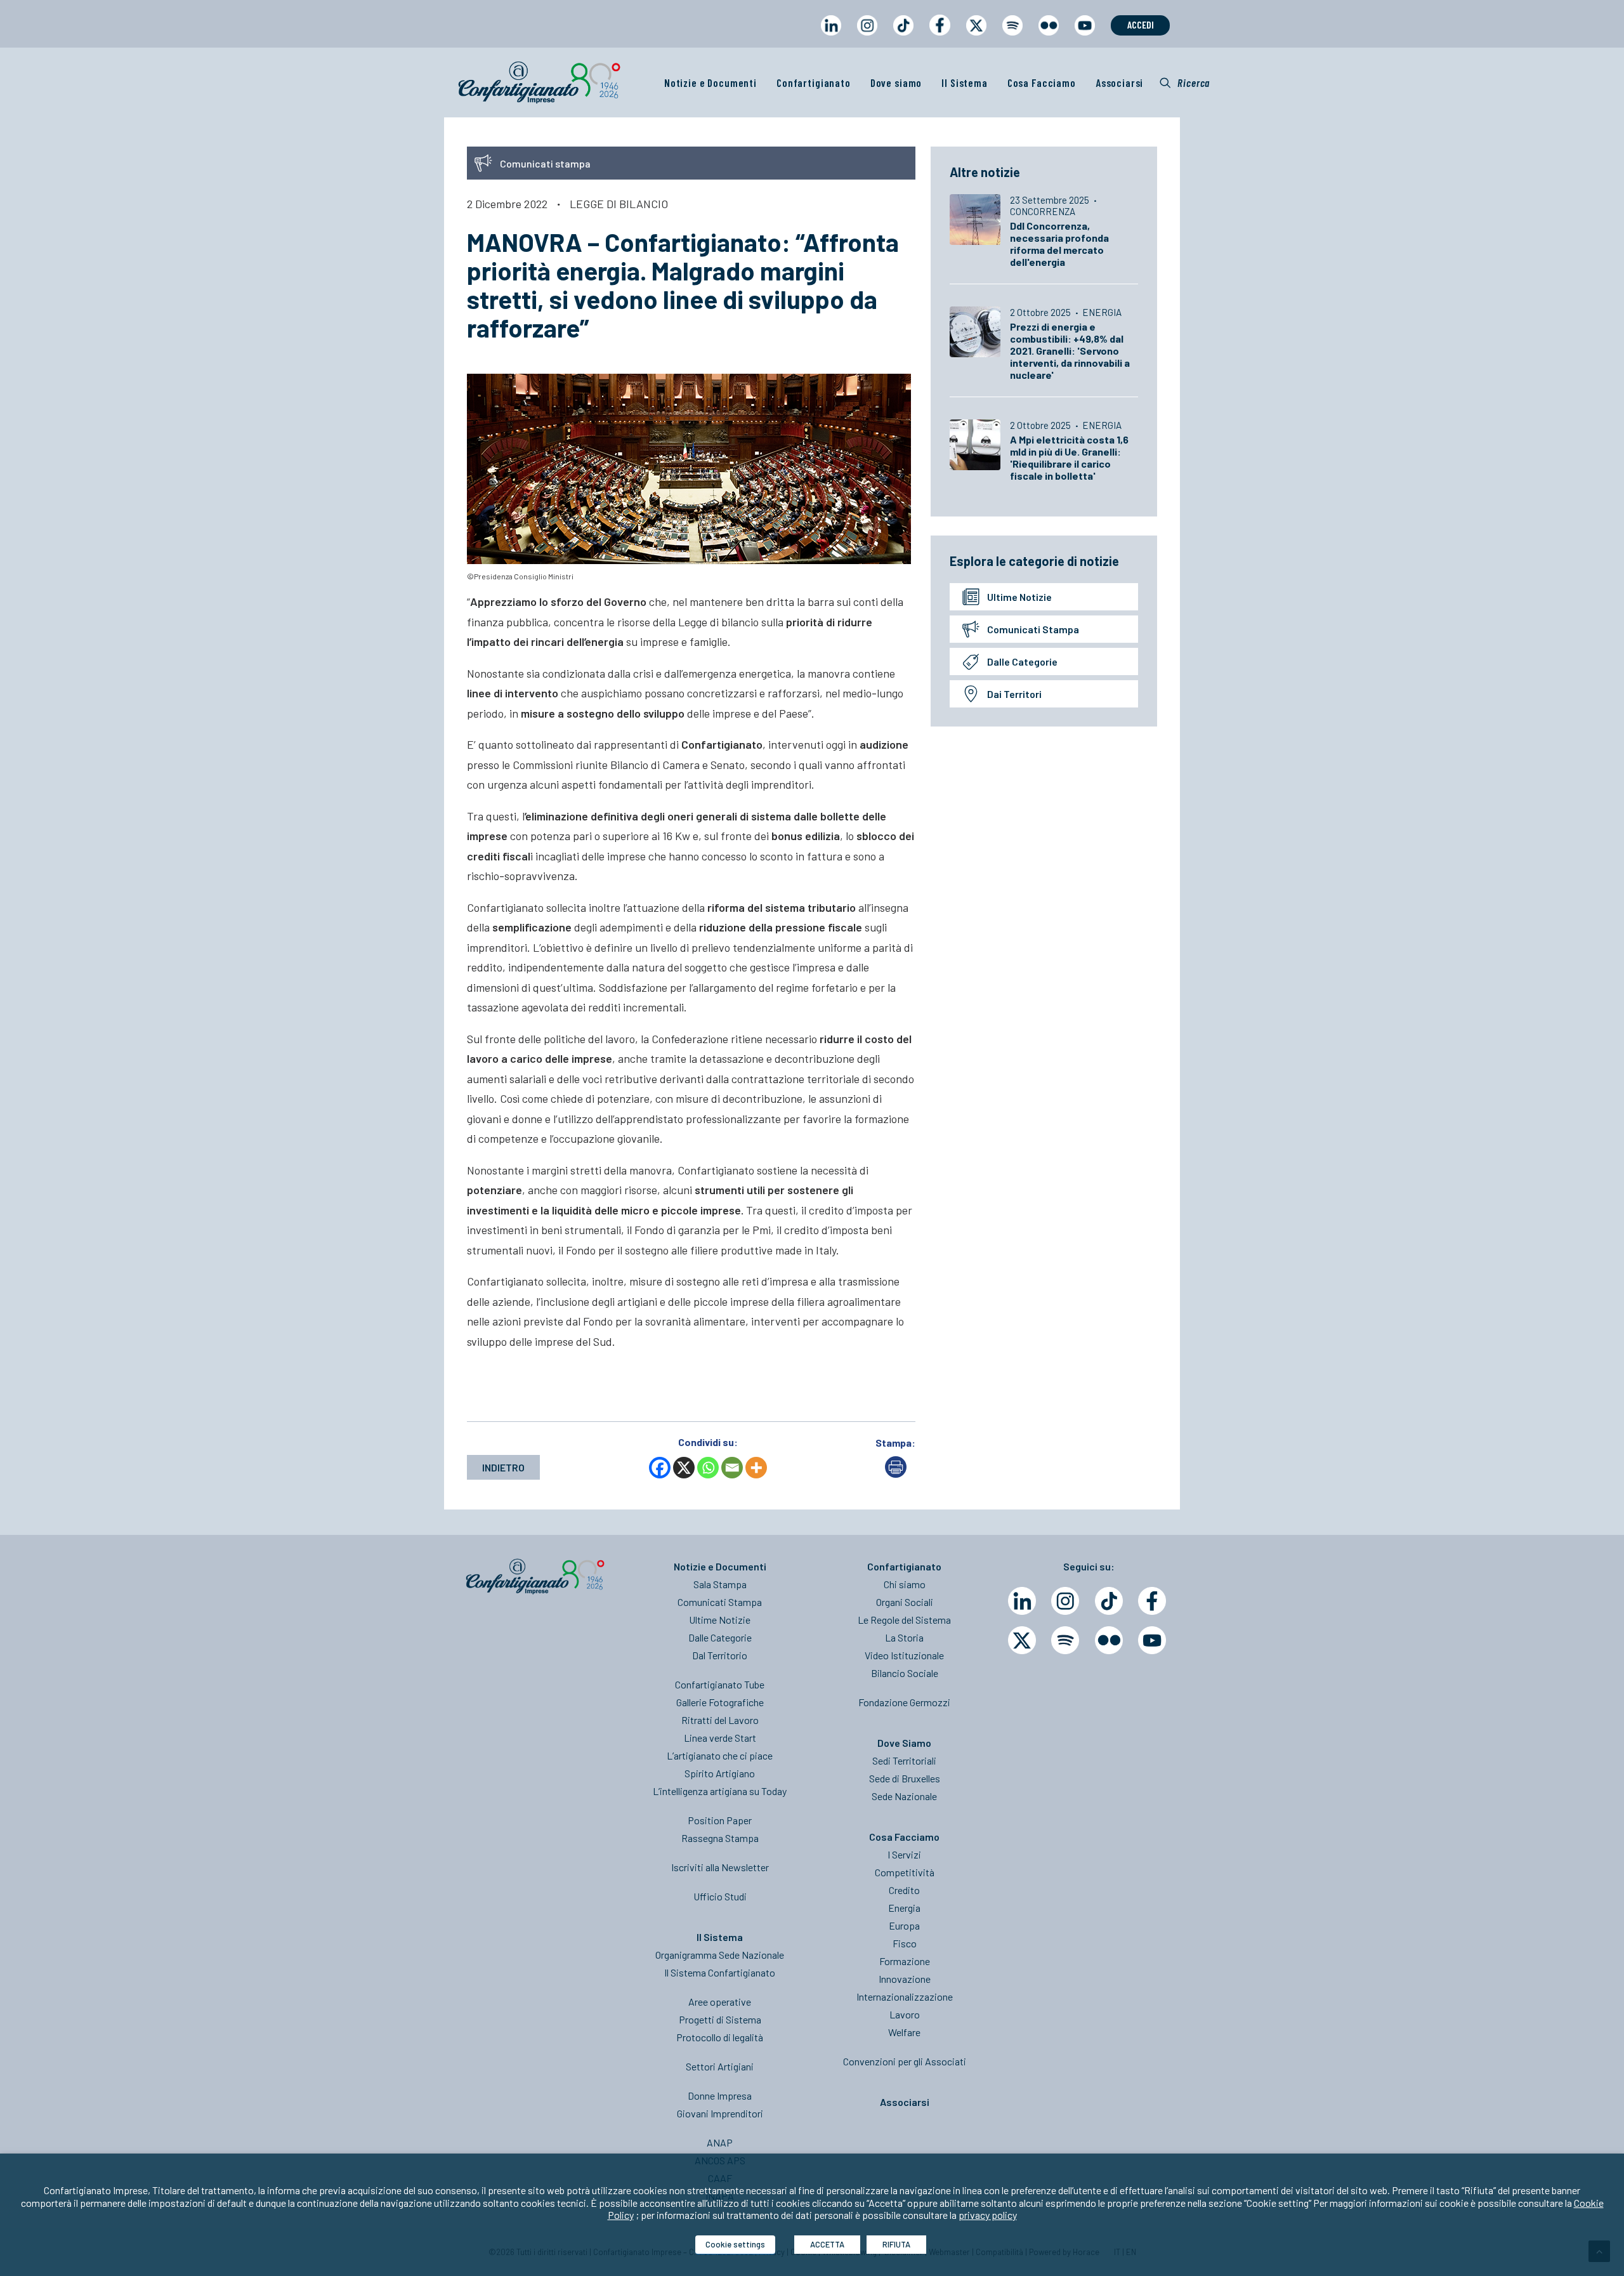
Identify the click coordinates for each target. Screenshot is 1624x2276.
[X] (684, 1468)
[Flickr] (1109, 1640)
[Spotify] (1065, 1640)
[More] (756, 1468)
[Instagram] (1065, 1601)
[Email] (732, 1468)
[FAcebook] (1152, 1601)
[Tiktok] (1109, 1601)
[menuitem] (831, 37)
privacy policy (988, 2215)
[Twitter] (1022, 1640)
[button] (1185, 82)
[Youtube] (1152, 1640)
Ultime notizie (1019, 597)
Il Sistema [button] (965, 82)
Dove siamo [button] (896, 82)
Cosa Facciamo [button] (1042, 82)
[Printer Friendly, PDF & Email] (896, 1474)
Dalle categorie (1022, 661)
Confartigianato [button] (814, 82)
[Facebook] (660, 1468)
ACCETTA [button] (827, 2244)
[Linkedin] (1022, 1601)
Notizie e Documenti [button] (710, 82)
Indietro (503, 1467)
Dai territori (1014, 694)
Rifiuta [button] (896, 2244)
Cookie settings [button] (735, 2244)
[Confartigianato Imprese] (539, 82)
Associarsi (1120, 82)
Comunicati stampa (1033, 629)
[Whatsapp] (708, 1468)
